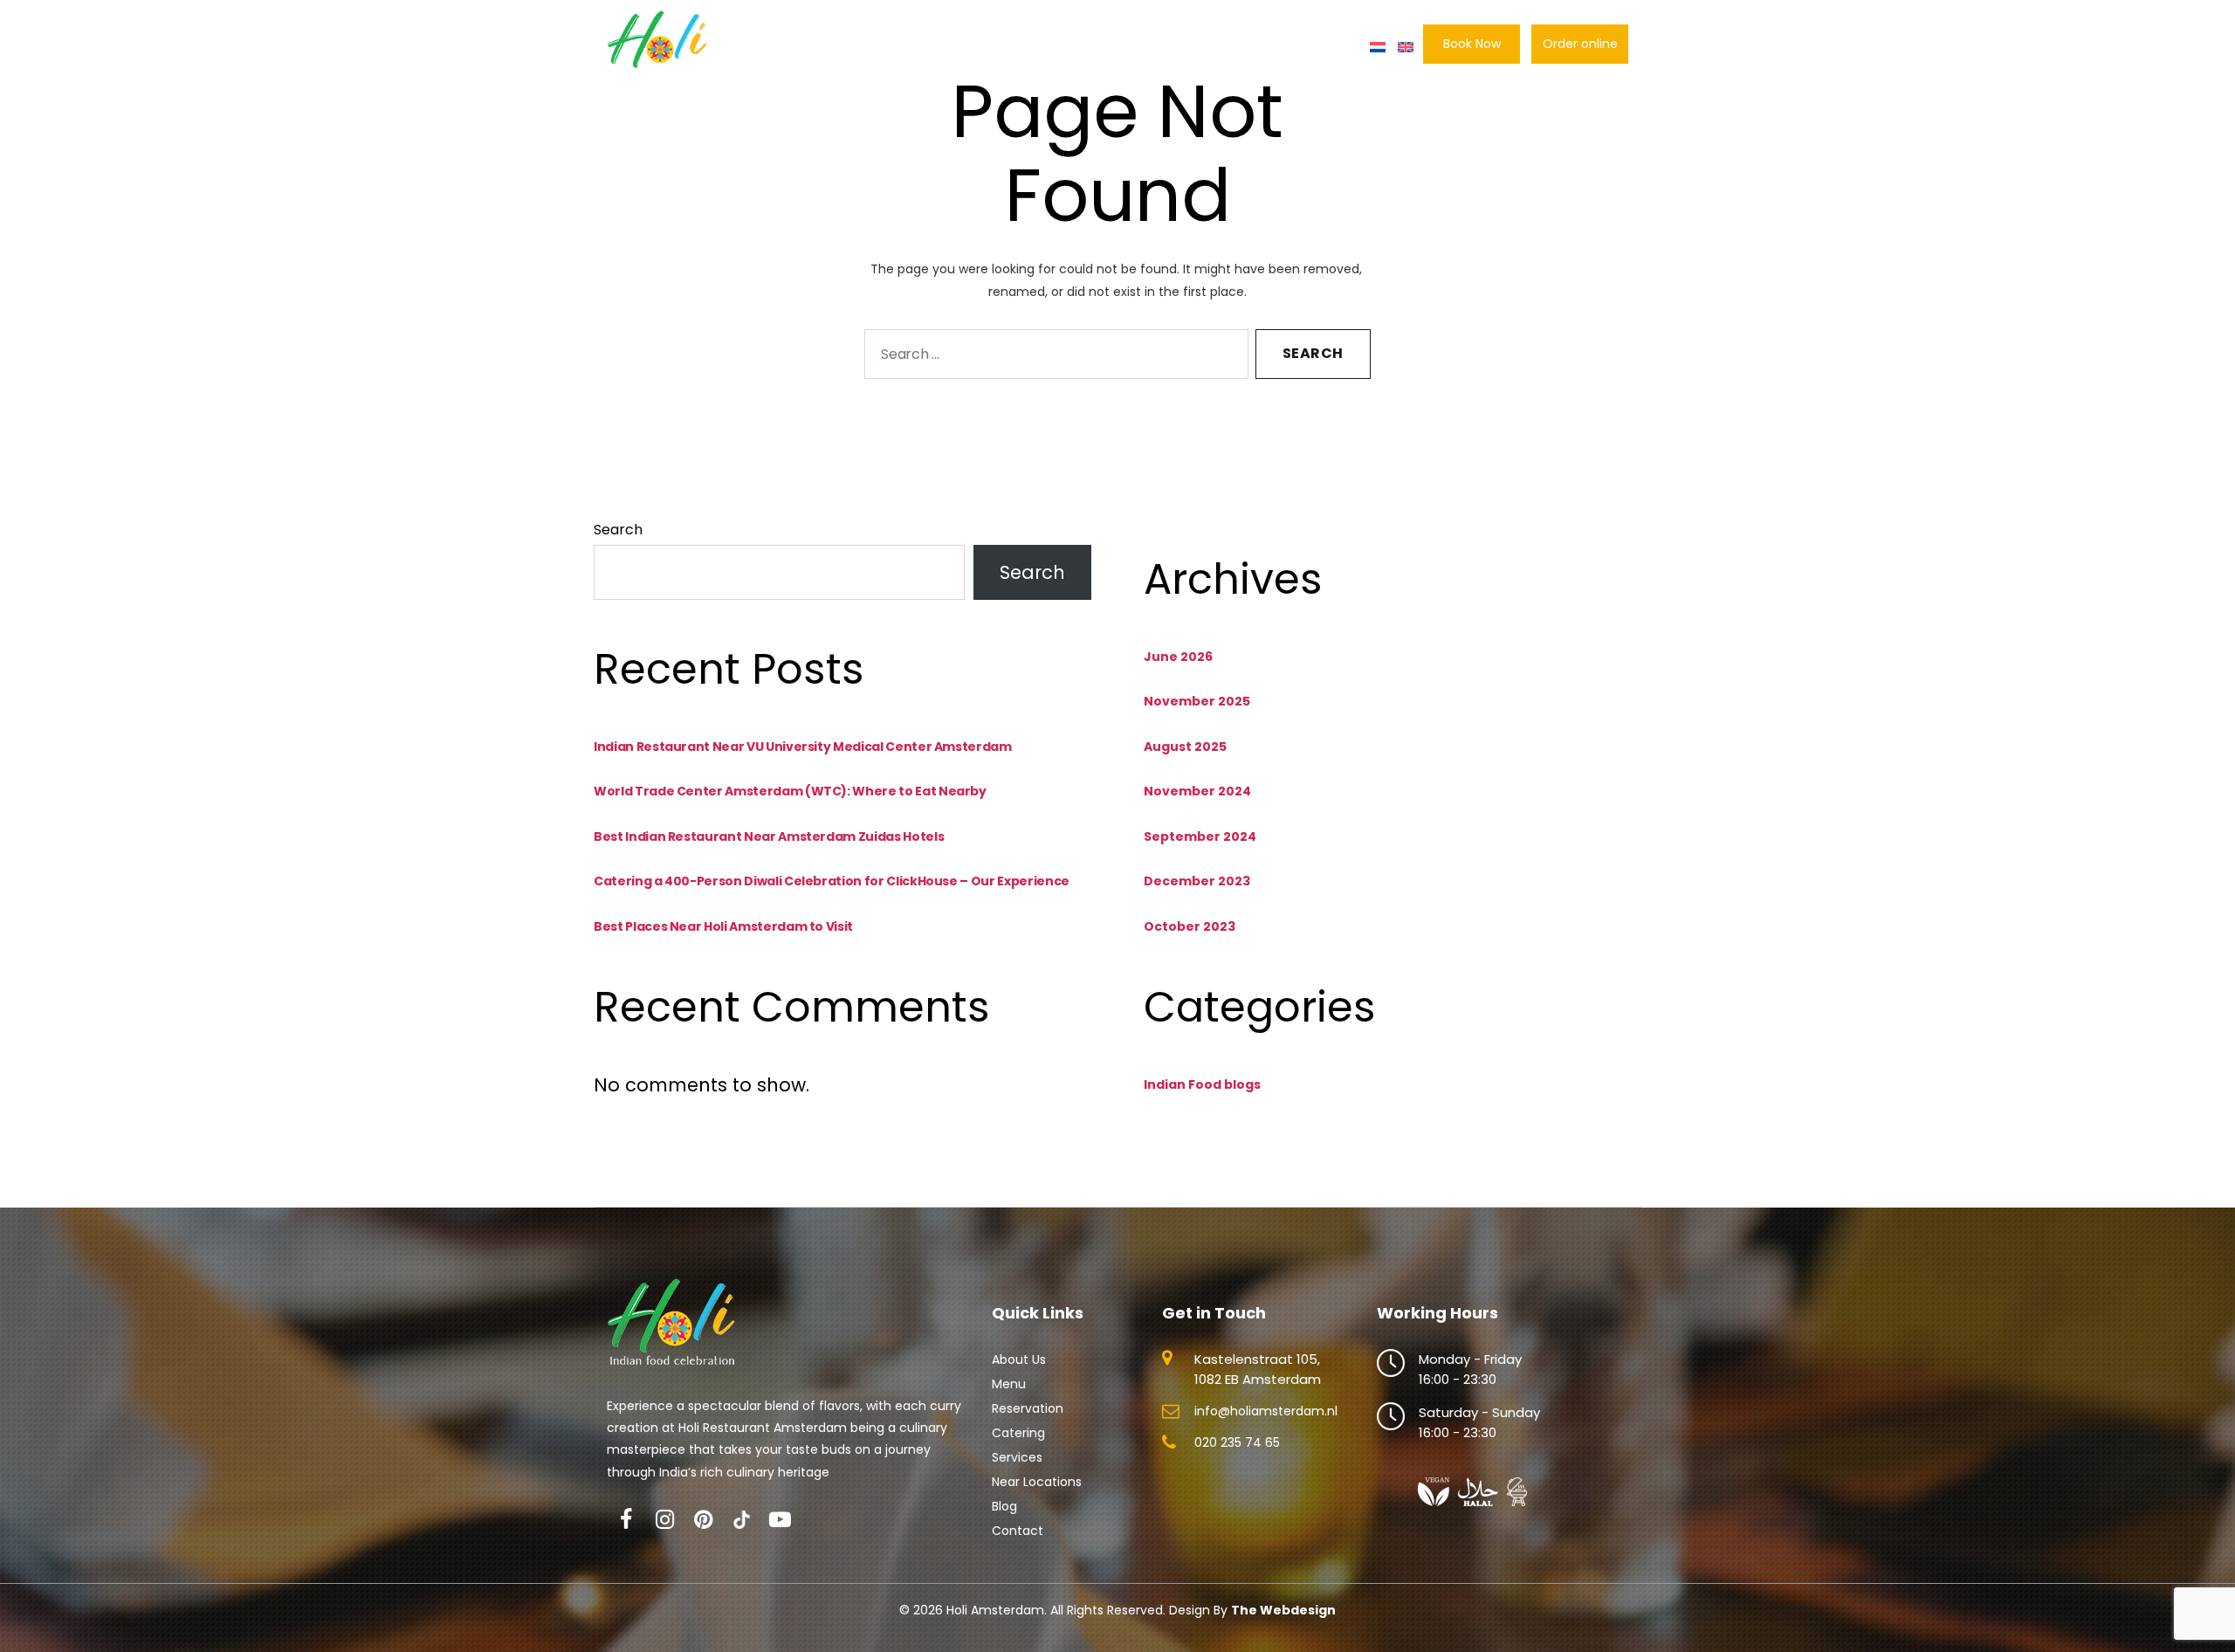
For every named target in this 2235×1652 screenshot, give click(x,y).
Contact (1330, 47)
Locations (1182, 47)
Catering (1100, 47)
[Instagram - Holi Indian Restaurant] (664, 1520)
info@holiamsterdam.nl (1266, 1411)
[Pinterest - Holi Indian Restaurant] (703, 1520)
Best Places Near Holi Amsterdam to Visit (723, 926)
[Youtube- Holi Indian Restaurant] (780, 1520)
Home (792, 47)
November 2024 (1197, 791)
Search (618, 530)
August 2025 (1185, 747)
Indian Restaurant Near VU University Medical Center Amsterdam (803, 747)
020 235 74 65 (1237, 1442)
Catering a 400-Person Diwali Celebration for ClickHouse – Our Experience (832, 881)
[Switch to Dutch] (1378, 47)
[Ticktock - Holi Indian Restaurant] (741, 1520)
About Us (863, 47)
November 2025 (1197, 701)
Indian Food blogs (1202, 1084)
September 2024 (1200, 836)
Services (1017, 1457)
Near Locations (1037, 1482)
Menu (932, 47)
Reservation (1011, 47)
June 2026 (1178, 657)
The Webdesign (1283, 1610)
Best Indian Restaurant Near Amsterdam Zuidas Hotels (769, 836)
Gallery (1258, 47)
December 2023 (1197, 881)
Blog (1004, 1506)
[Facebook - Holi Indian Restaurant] (626, 1520)
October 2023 (1190, 926)
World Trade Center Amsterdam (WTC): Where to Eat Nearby (790, 791)
